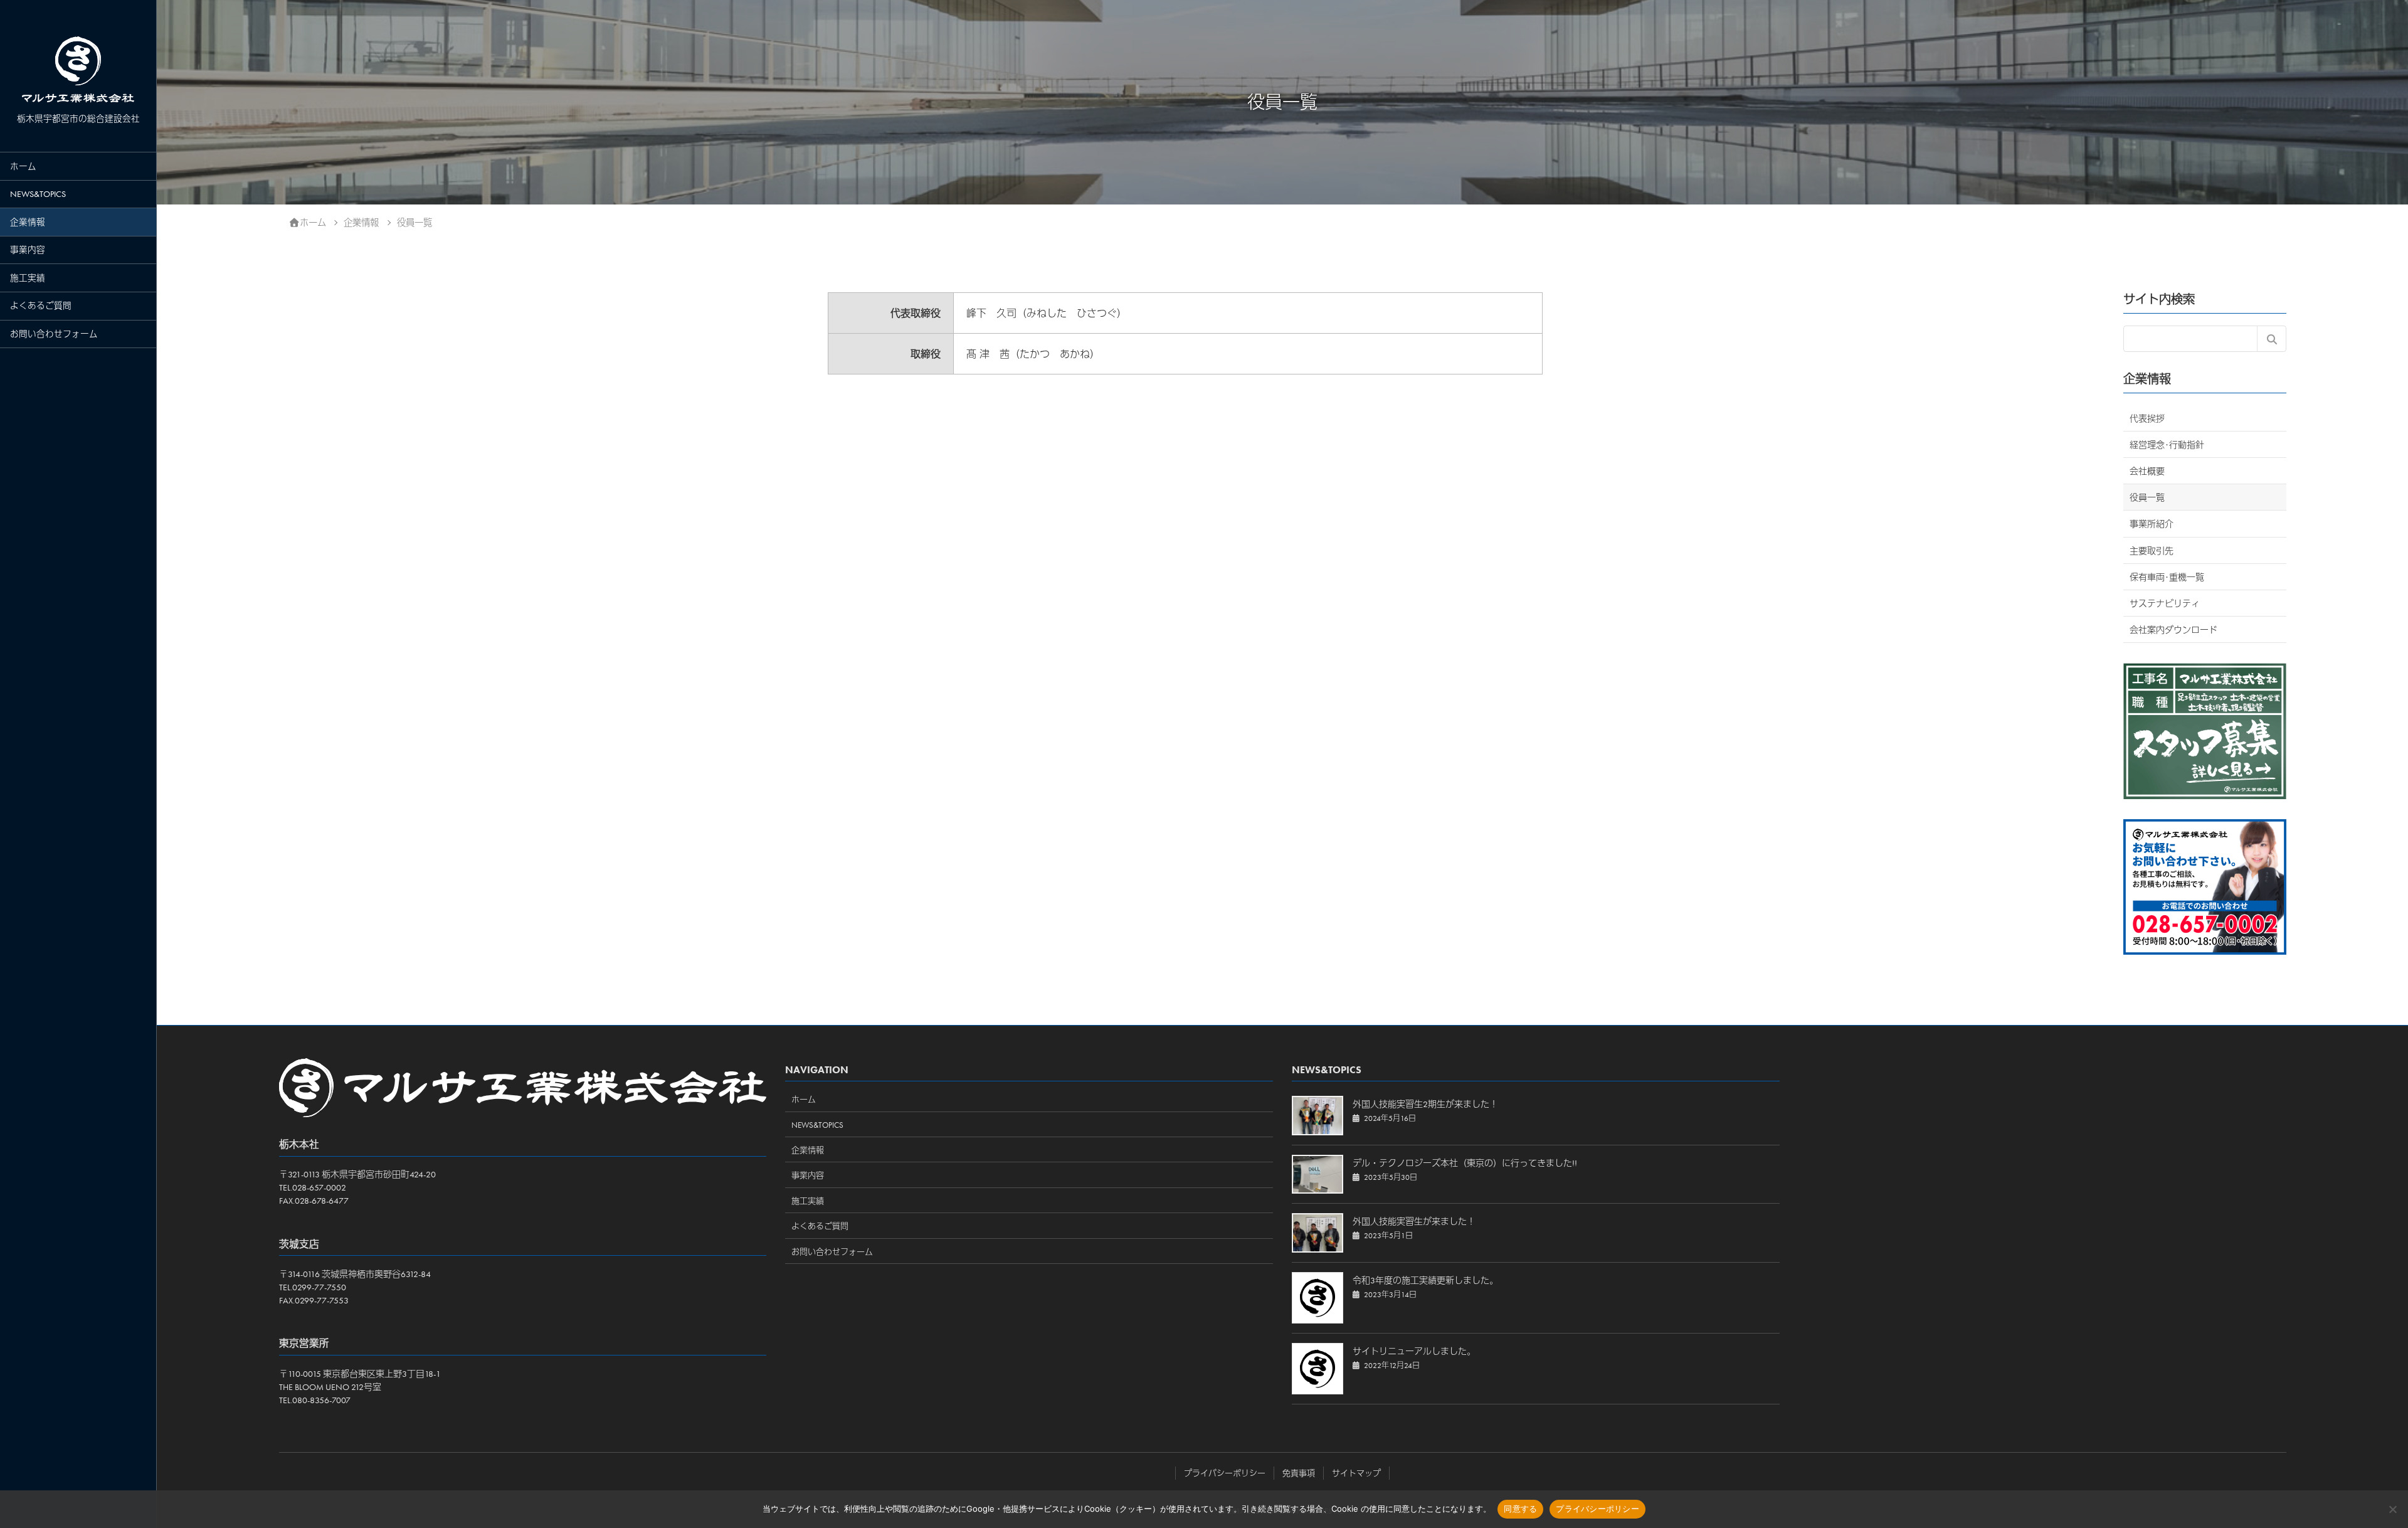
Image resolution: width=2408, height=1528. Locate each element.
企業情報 (28, 222)
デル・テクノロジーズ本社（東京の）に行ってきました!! (1465, 1163)
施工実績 (28, 278)
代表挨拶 (2147, 418)
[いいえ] (2392, 1509)
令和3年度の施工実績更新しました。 (1425, 1280)
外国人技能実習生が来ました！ (1414, 1221)
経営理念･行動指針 (2167, 445)
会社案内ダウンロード (2173, 630)
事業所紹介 (2152, 524)
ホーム (23, 167)
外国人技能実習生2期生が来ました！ (1425, 1104)
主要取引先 (2152, 551)
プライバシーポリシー (1225, 1473)
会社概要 (2147, 471)
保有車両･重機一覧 (2167, 577)
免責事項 (1299, 1473)
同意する (1520, 1509)
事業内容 (28, 250)
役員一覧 (2147, 497)
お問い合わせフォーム (54, 334)
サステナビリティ (2165, 603)
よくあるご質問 (41, 306)
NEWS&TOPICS (38, 194)
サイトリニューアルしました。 (1414, 1351)
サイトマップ (1356, 1473)
